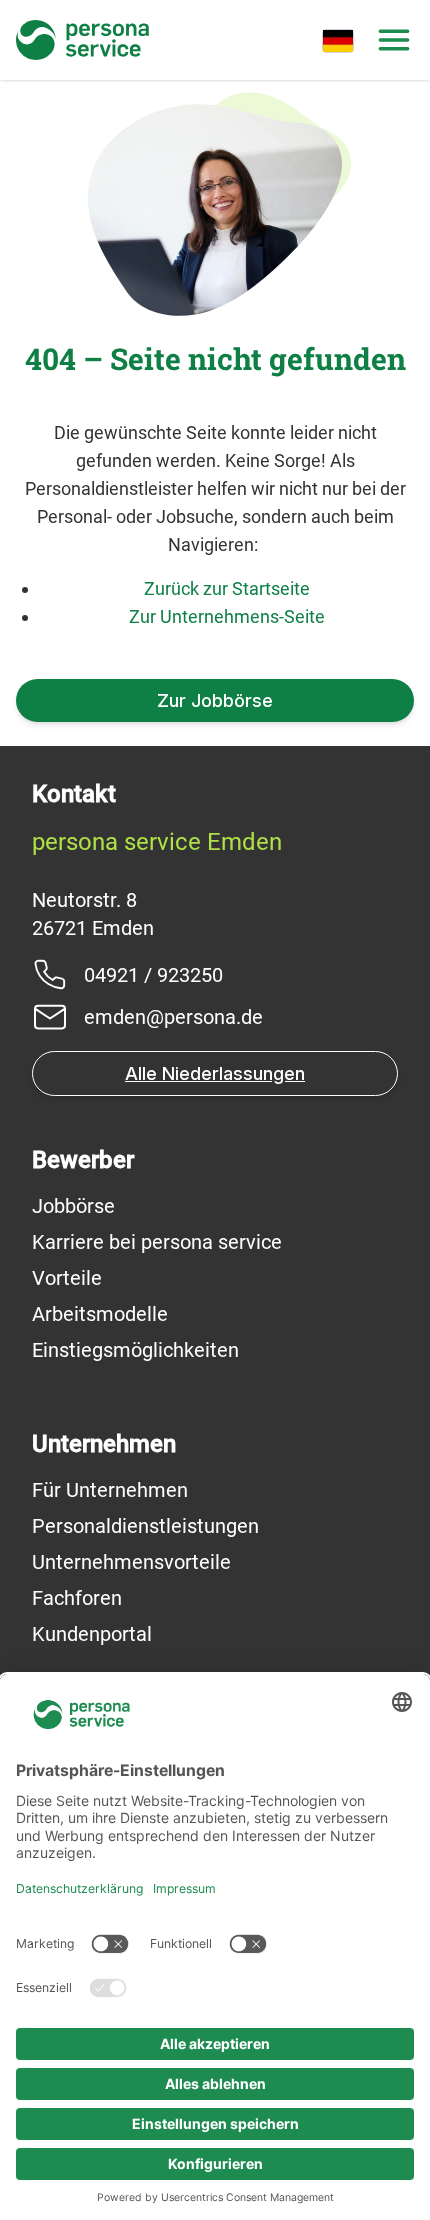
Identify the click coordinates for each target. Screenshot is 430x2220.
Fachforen (77, 1598)
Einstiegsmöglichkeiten (135, 1350)
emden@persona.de (173, 1017)
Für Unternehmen (110, 1490)
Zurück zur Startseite (227, 588)
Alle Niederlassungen (215, 1073)
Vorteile (67, 1278)
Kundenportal (92, 1634)
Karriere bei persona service (157, 1242)
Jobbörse (73, 1206)
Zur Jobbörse (215, 700)
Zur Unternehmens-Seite (227, 616)
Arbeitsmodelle (100, 1314)
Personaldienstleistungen (145, 1526)
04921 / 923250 (153, 975)
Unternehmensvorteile (131, 1562)
